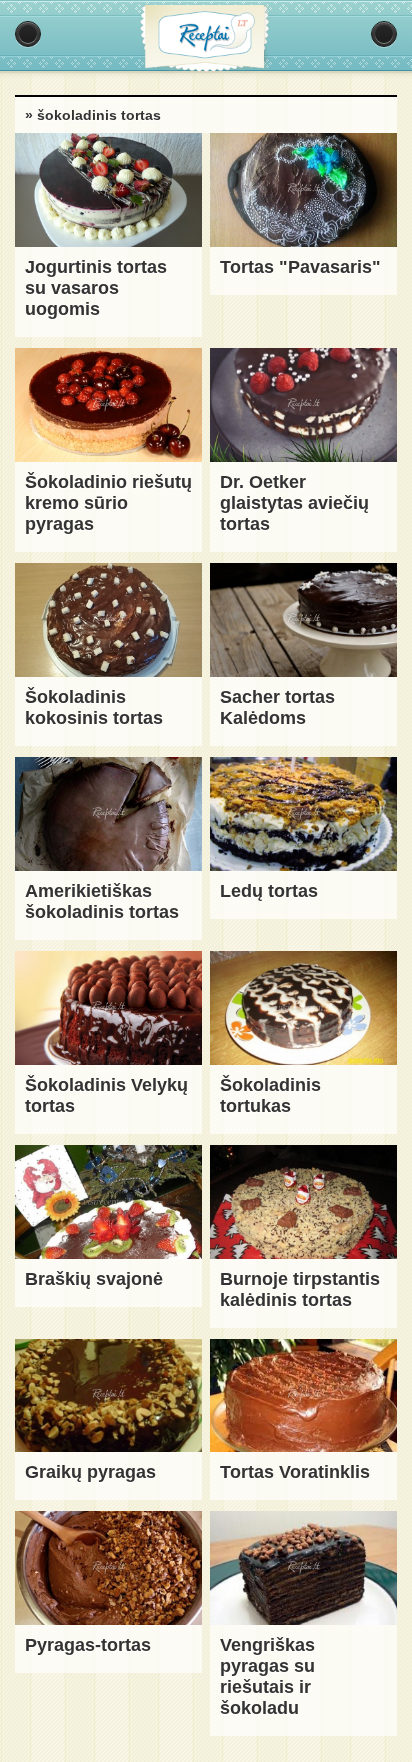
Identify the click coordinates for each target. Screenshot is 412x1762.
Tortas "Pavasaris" (300, 267)
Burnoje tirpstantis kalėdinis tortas (300, 1289)
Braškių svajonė (94, 1279)
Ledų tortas (269, 891)
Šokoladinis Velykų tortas (106, 1095)
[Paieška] (384, 34)
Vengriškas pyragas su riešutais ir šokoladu (267, 1676)
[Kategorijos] (28, 34)
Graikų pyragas (90, 1472)
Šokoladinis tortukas (270, 1095)
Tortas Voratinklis (295, 1472)
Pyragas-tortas (88, 1645)
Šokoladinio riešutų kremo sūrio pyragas (108, 503)
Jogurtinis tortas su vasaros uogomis (96, 288)
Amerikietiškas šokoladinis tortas (102, 901)
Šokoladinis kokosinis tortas (94, 707)
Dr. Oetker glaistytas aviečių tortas (294, 503)
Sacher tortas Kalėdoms (277, 707)
